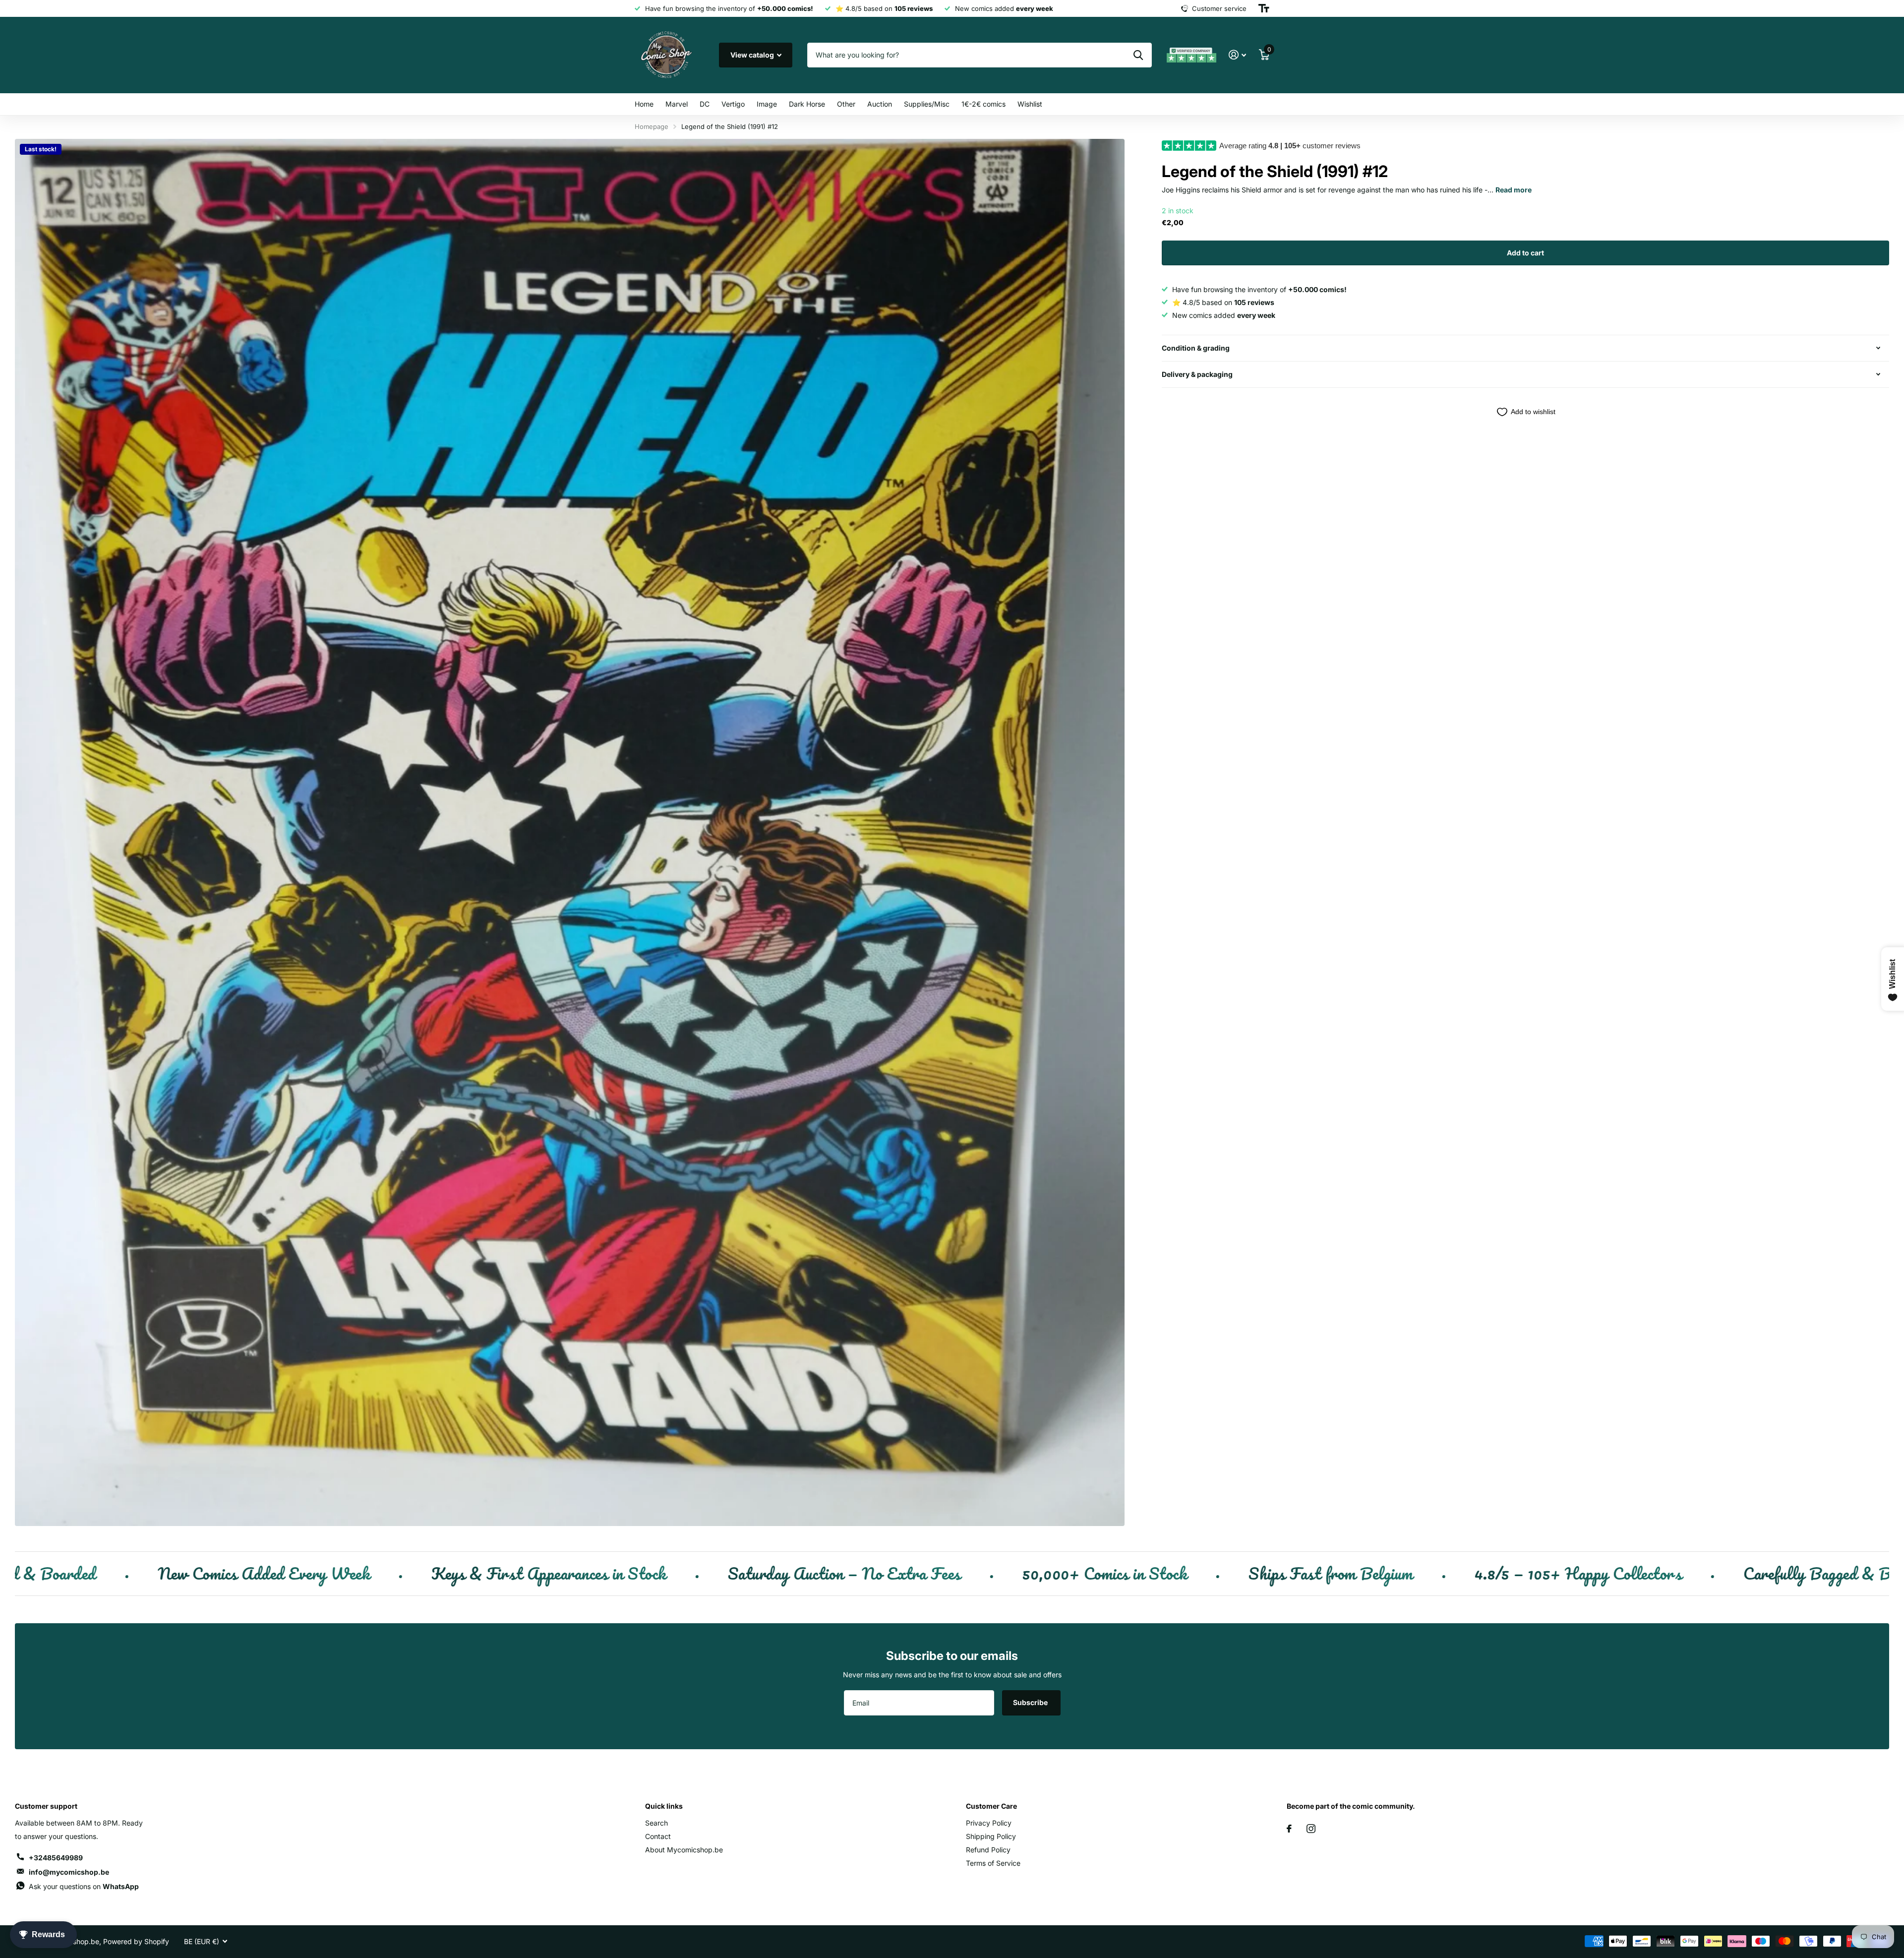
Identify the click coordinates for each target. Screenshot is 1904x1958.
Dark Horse (807, 104)
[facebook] (1289, 1829)
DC (705, 104)
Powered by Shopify (136, 1941)
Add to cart (1525, 253)
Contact (658, 1836)
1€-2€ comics (983, 104)
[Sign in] (1237, 55)
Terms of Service (993, 1863)
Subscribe (1031, 1702)
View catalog (753, 55)
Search (656, 1823)
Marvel (677, 104)
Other (846, 104)
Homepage (652, 126)
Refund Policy (988, 1850)
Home (644, 104)
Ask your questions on (84, 1886)
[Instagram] (1311, 1829)
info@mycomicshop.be (69, 1872)
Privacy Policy (989, 1823)
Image (767, 104)
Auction (880, 104)
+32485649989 (56, 1858)
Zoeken (1138, 55)
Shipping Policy (991, 1836)
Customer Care (991, 1806)
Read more (1514, 190)
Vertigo (733, 104)
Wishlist (1030, 104)
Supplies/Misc (927, 104)
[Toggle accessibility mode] (1264, 8)
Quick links (664, 1806)
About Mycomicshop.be (684, 1850)
